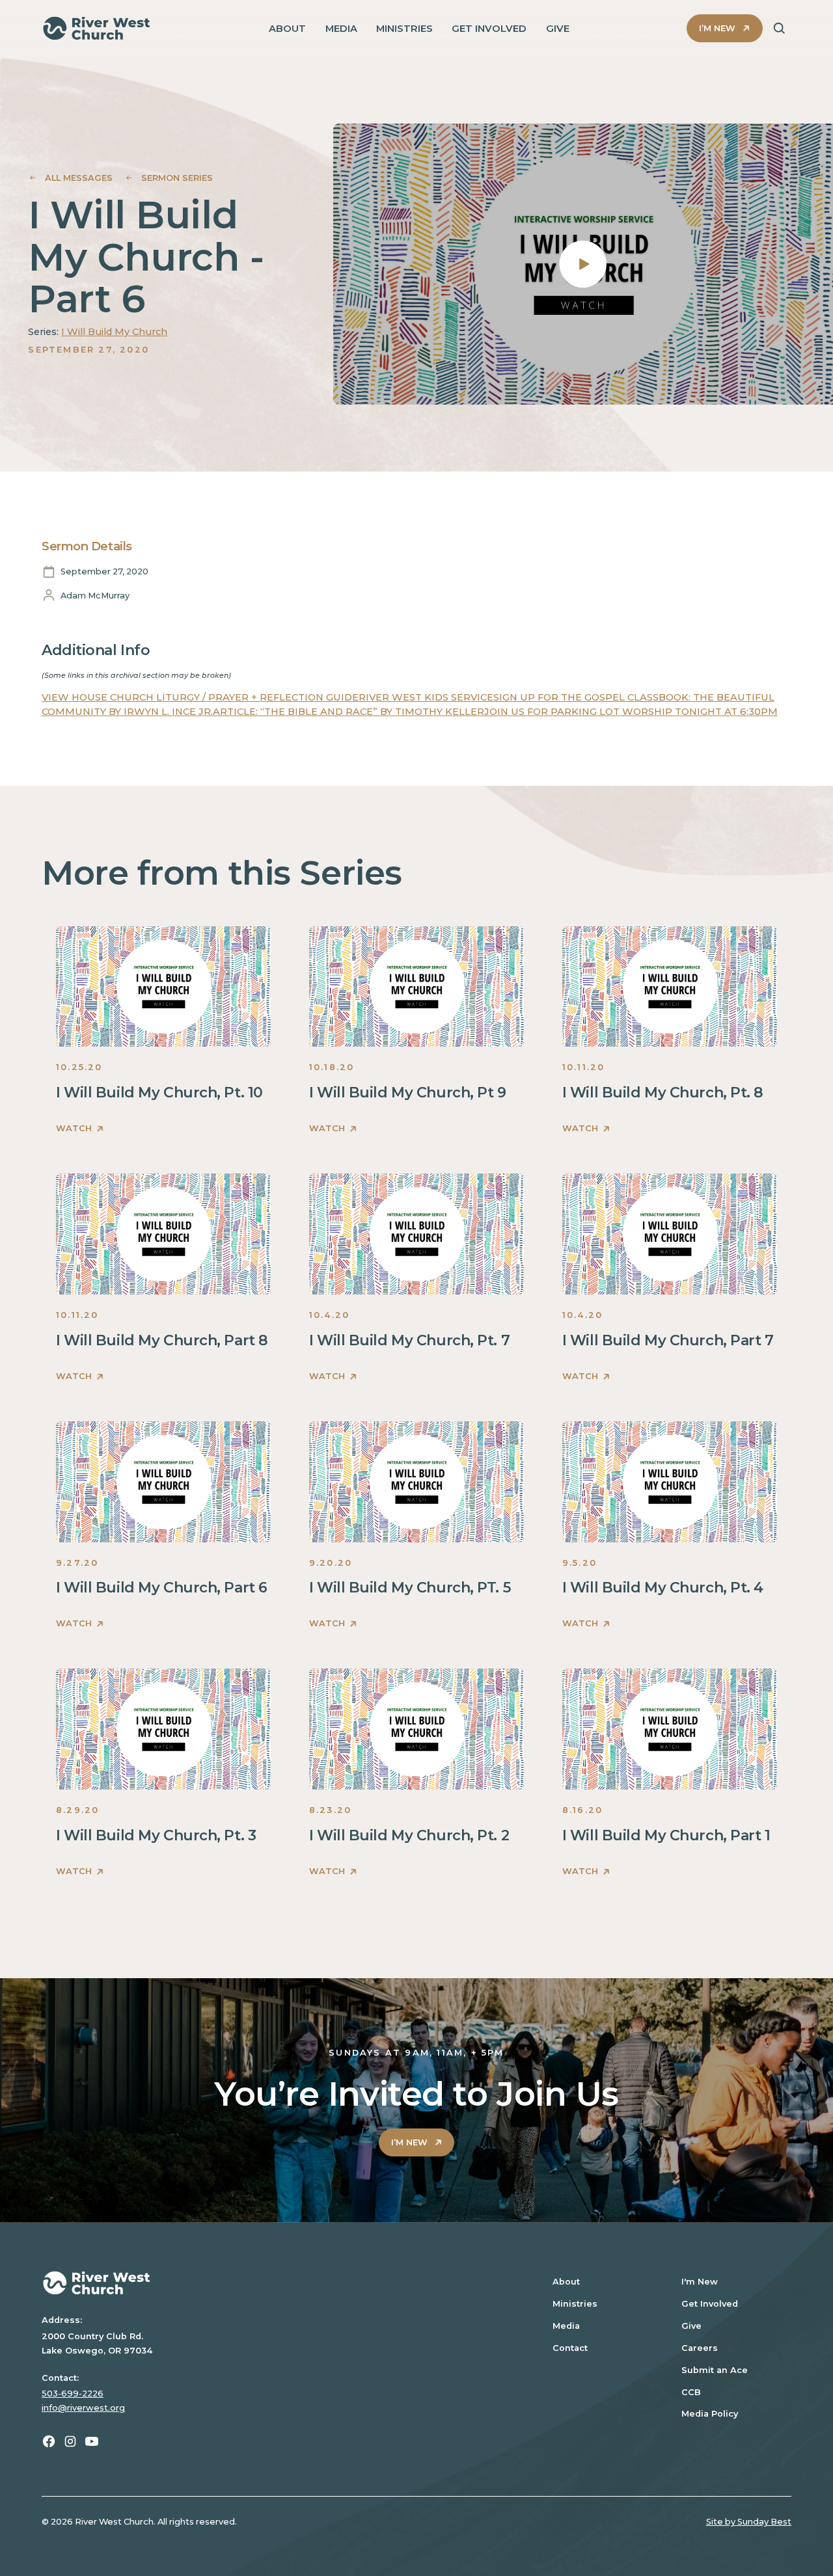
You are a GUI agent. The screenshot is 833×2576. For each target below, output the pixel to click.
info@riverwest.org (83, 2408)
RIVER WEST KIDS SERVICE (426, 697)
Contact (570, 2348)
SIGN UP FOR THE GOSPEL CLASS (576, 697)
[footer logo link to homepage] (280, 2283)
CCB (691, 2392)
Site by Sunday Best (749, 2522)
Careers (700, 2348)
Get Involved (710, 2304)
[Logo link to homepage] (97, 28)
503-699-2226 (73, 2394)
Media (566, 2326)
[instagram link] (70, 2441)
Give (691, 2326)
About (566, 2282)
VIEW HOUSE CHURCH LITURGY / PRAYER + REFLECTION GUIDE (200, 697)
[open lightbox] (583, 264)
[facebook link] (49, 2441)
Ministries (575, 2304)
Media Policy (710, 2414)
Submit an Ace (715, 2370)
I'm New (700, 2282)
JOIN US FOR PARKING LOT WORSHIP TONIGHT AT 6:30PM (631, 712)
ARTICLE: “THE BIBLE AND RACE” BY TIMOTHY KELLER (348, 712)
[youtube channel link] (92, 2441)
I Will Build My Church (114, 332)
